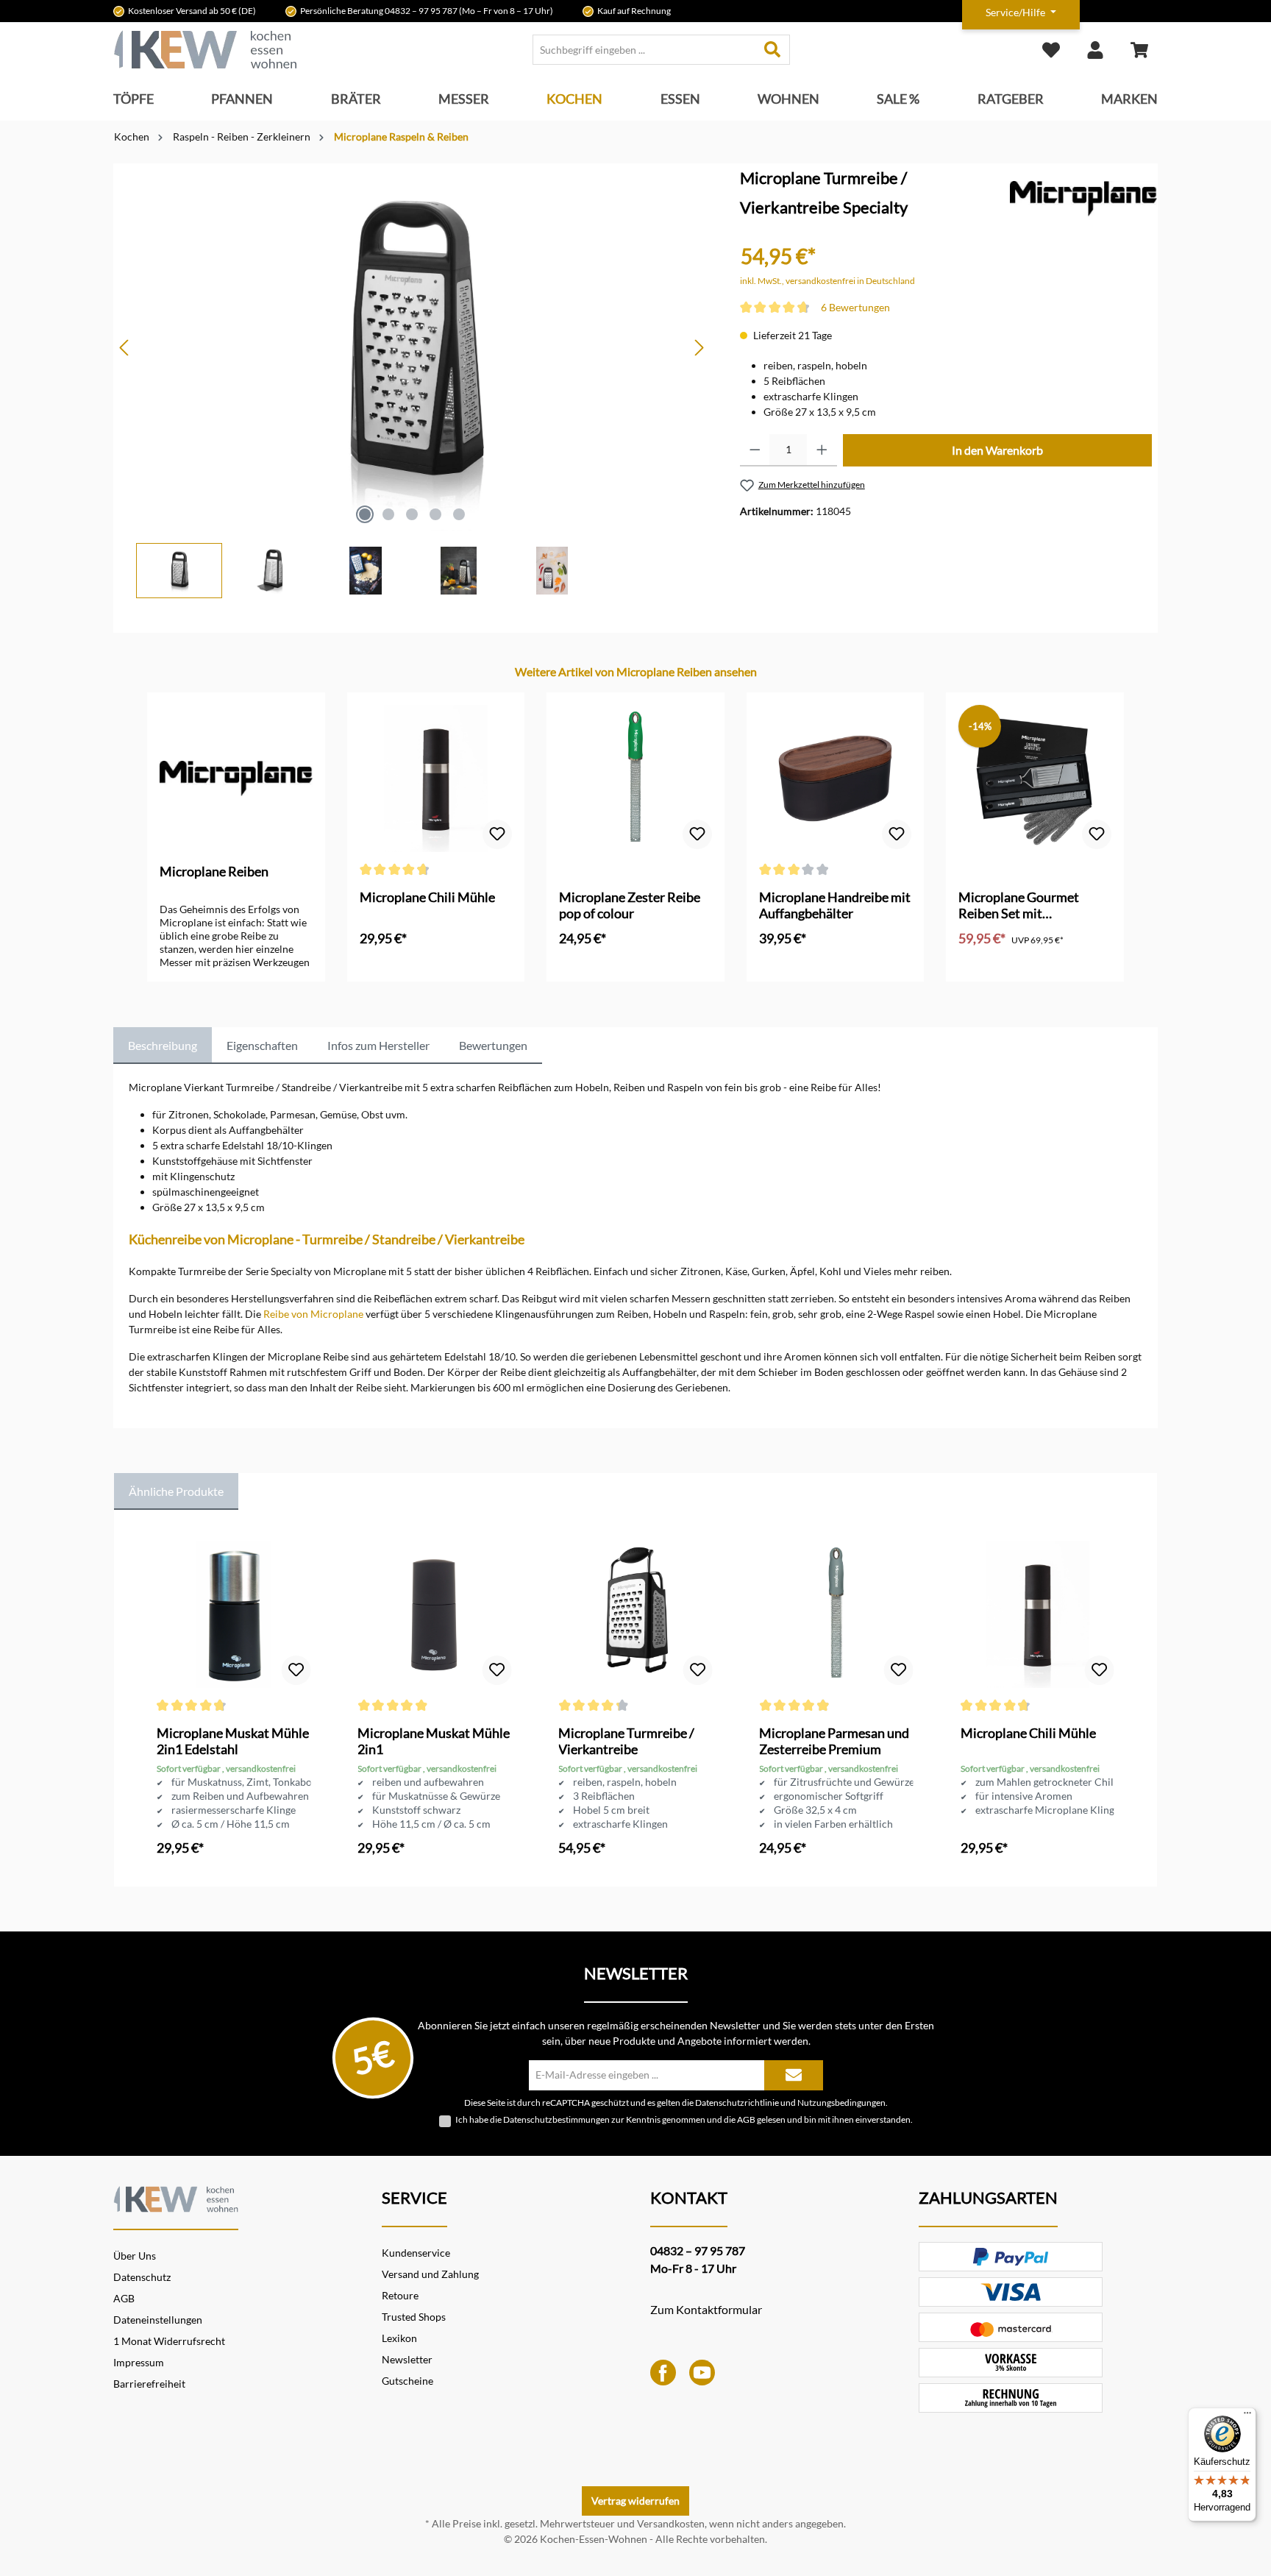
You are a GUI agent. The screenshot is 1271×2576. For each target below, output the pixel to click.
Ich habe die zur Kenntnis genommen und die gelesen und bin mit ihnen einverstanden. (684, 2119)
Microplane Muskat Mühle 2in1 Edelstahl (233, 1741)
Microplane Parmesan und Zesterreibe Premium (834, 1741)
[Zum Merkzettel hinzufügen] (497, 834)
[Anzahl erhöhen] (822, 450)
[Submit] (794, 2075)
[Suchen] (773, 50)
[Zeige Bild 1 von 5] (365, 514)
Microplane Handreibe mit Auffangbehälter (835, 905)
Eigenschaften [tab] (262, 1045)
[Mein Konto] (1095, 50)
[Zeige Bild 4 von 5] (435, 514)
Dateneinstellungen (158, 2320)
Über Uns (135, 2256)
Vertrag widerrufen (635, 2501)
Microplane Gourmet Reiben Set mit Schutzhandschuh (1019, 905)
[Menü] (1247, 2416)
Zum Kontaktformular (706, 2309)
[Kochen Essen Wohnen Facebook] (663, 2371)
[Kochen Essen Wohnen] (176, 2197)
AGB (746, 2119)
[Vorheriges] (125, 348)
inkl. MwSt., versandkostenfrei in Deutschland (827, 281)
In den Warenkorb (997, 450)
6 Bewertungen (855, 307)
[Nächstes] (699, 348)
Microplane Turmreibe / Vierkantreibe (626, 1741)
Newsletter (407, 2359)
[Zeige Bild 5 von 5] (459, 514)
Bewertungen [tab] (493, 1045)
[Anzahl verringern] (755, 450)
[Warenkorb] (1139, 50)
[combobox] (644, 50)
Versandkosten (671, 2523)
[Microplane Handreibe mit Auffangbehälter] (836, 778)
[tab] (163, 1046)
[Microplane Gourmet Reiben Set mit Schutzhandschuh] (1035, 778)
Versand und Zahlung (430, 2274)
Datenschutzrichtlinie (737, 2102)
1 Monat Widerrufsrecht (169, 2341)
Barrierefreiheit (149, 2384)
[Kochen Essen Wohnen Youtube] (702, 2371)
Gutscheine (407, 2381)
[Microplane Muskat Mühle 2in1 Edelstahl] (234, 1614)
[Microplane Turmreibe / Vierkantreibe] (635, 1614)
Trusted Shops (414, 2317)
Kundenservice (416, 2253)
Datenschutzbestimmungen (556, 2119)
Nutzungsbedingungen (841, 2102)
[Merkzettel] (1051, 50)
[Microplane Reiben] (1083, 198)
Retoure (400, 2295)
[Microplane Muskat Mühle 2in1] (434, 1614)
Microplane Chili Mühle (427, 897)
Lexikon (399, 2338)
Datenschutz (142, 2277)
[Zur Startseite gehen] (205, 50)
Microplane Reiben (214, 871)
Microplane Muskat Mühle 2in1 (434, 1741)
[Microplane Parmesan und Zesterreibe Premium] (836, 1614)
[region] (412, 381)
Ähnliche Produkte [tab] (176, 1491)
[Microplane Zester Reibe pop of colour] (635, 778)
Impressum (139, 2362)
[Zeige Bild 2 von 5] (388, 514)
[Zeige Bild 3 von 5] (412, 514)
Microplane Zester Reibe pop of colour (630, 905)
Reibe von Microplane (313, 1314)
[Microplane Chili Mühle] (436, 778)
